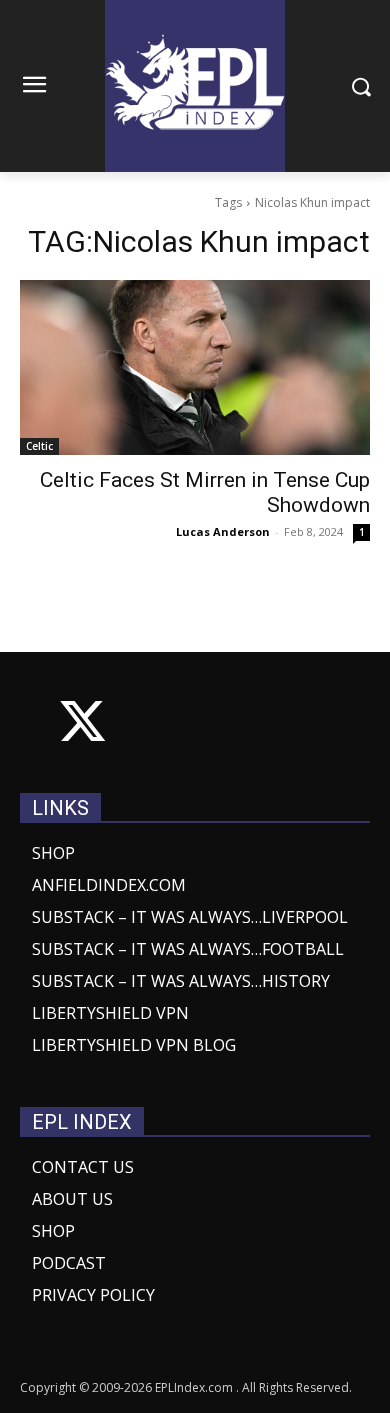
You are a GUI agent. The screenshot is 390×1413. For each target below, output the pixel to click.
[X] (82, 725)
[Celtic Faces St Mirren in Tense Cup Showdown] (195, 367)
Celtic (39, 446)
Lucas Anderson (223, 531)
